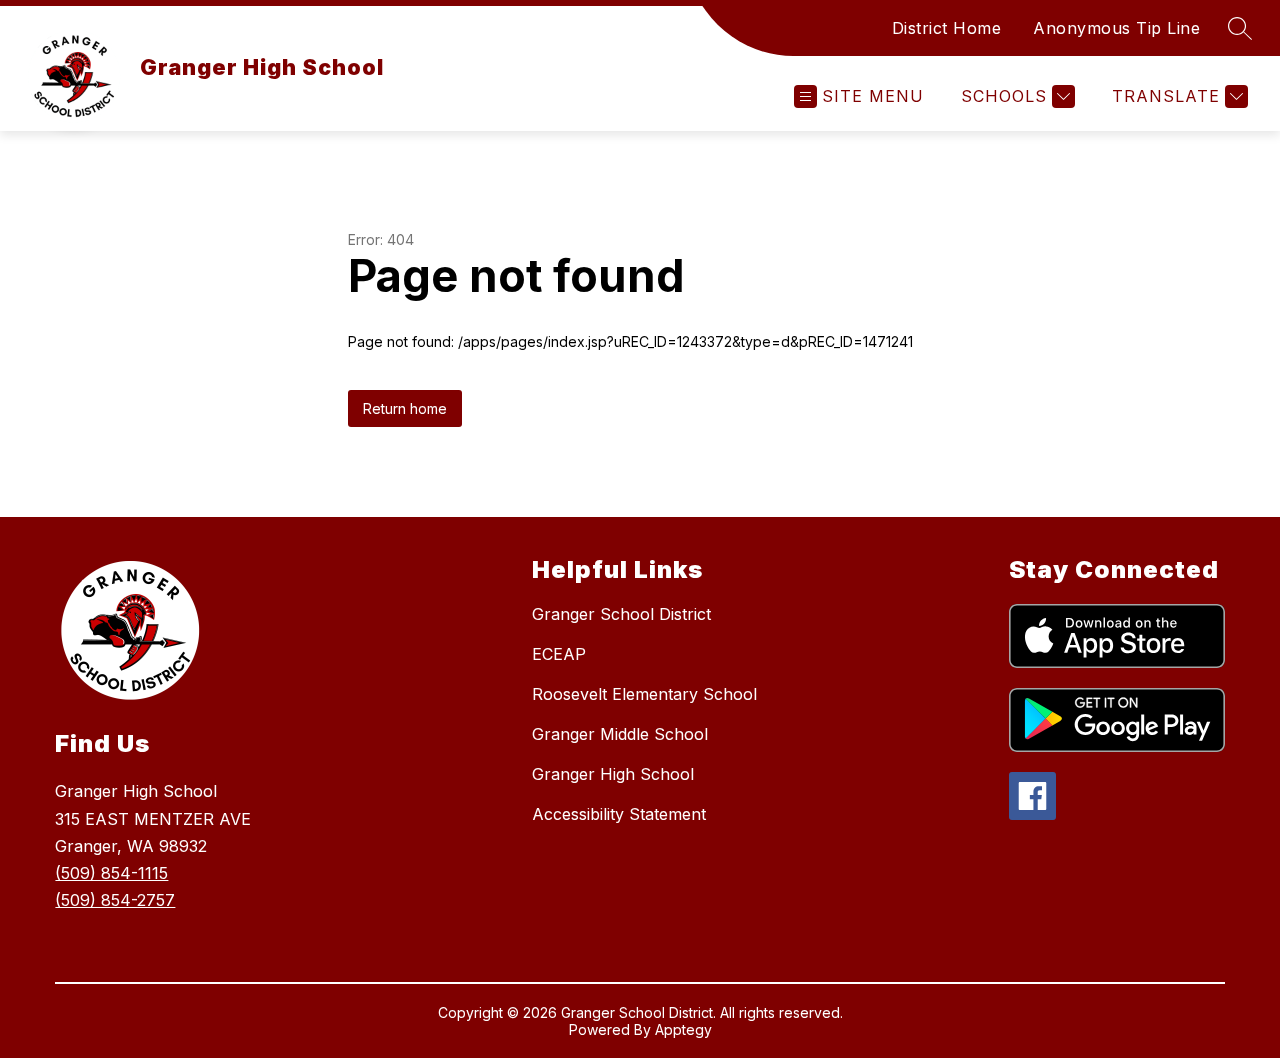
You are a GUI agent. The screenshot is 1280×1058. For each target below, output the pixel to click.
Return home (405, 408)
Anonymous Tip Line (1116, 28)
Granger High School (613, 774)
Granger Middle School (620, 734)
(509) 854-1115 (111, 873)
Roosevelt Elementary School (644, 694)
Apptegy (683, 1029)
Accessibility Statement (619, 814)
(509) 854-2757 (115, 900)
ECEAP (559, 654)
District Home (947, 28)
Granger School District (621, 614)
